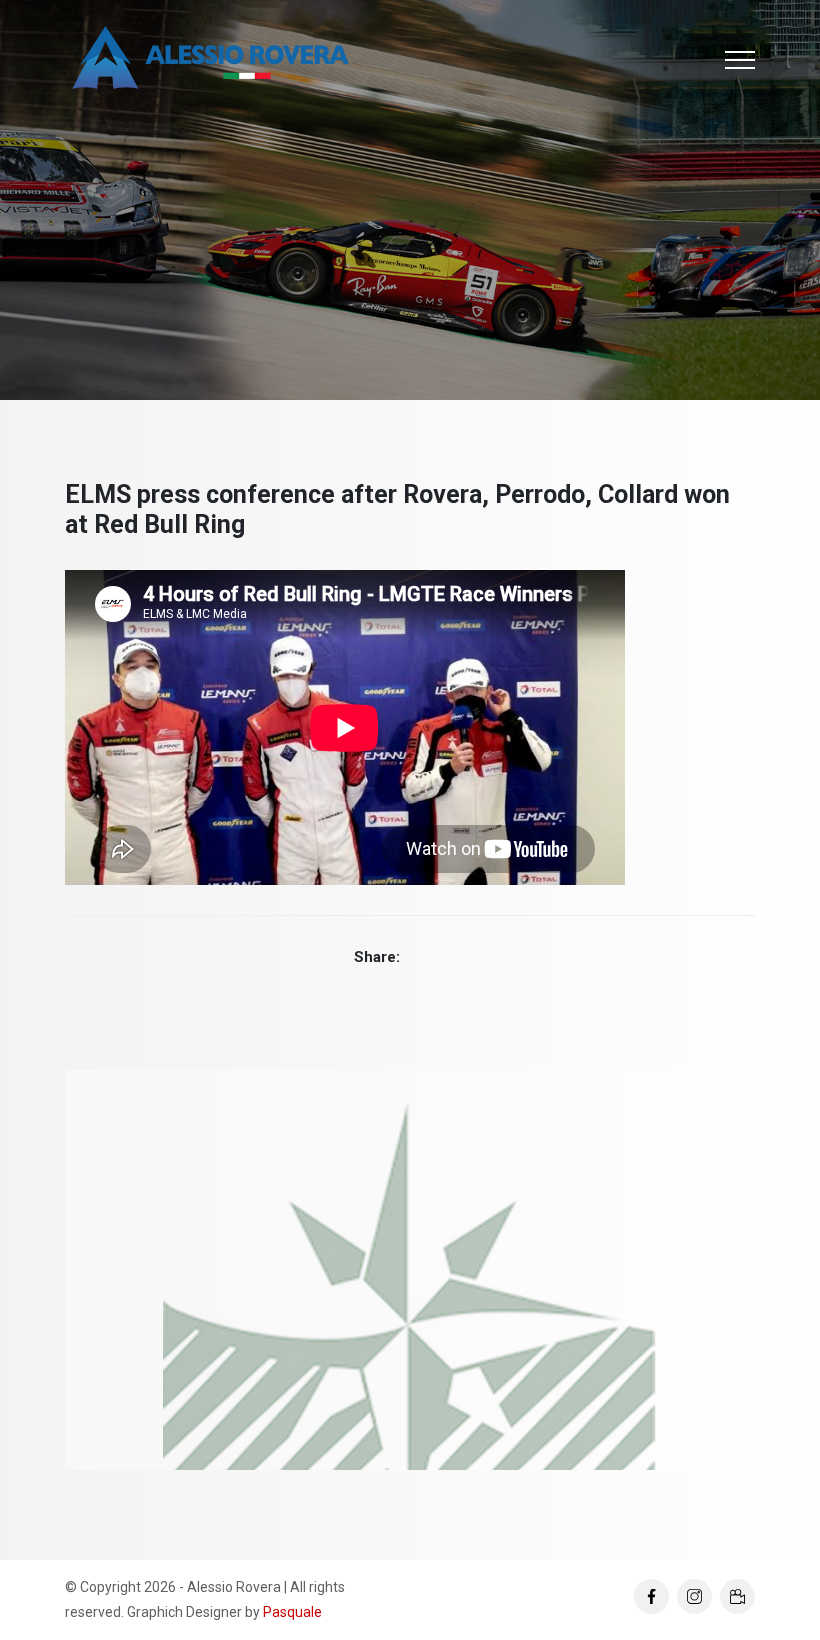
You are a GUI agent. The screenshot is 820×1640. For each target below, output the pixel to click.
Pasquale (292, 1612)
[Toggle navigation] (740, 60)
